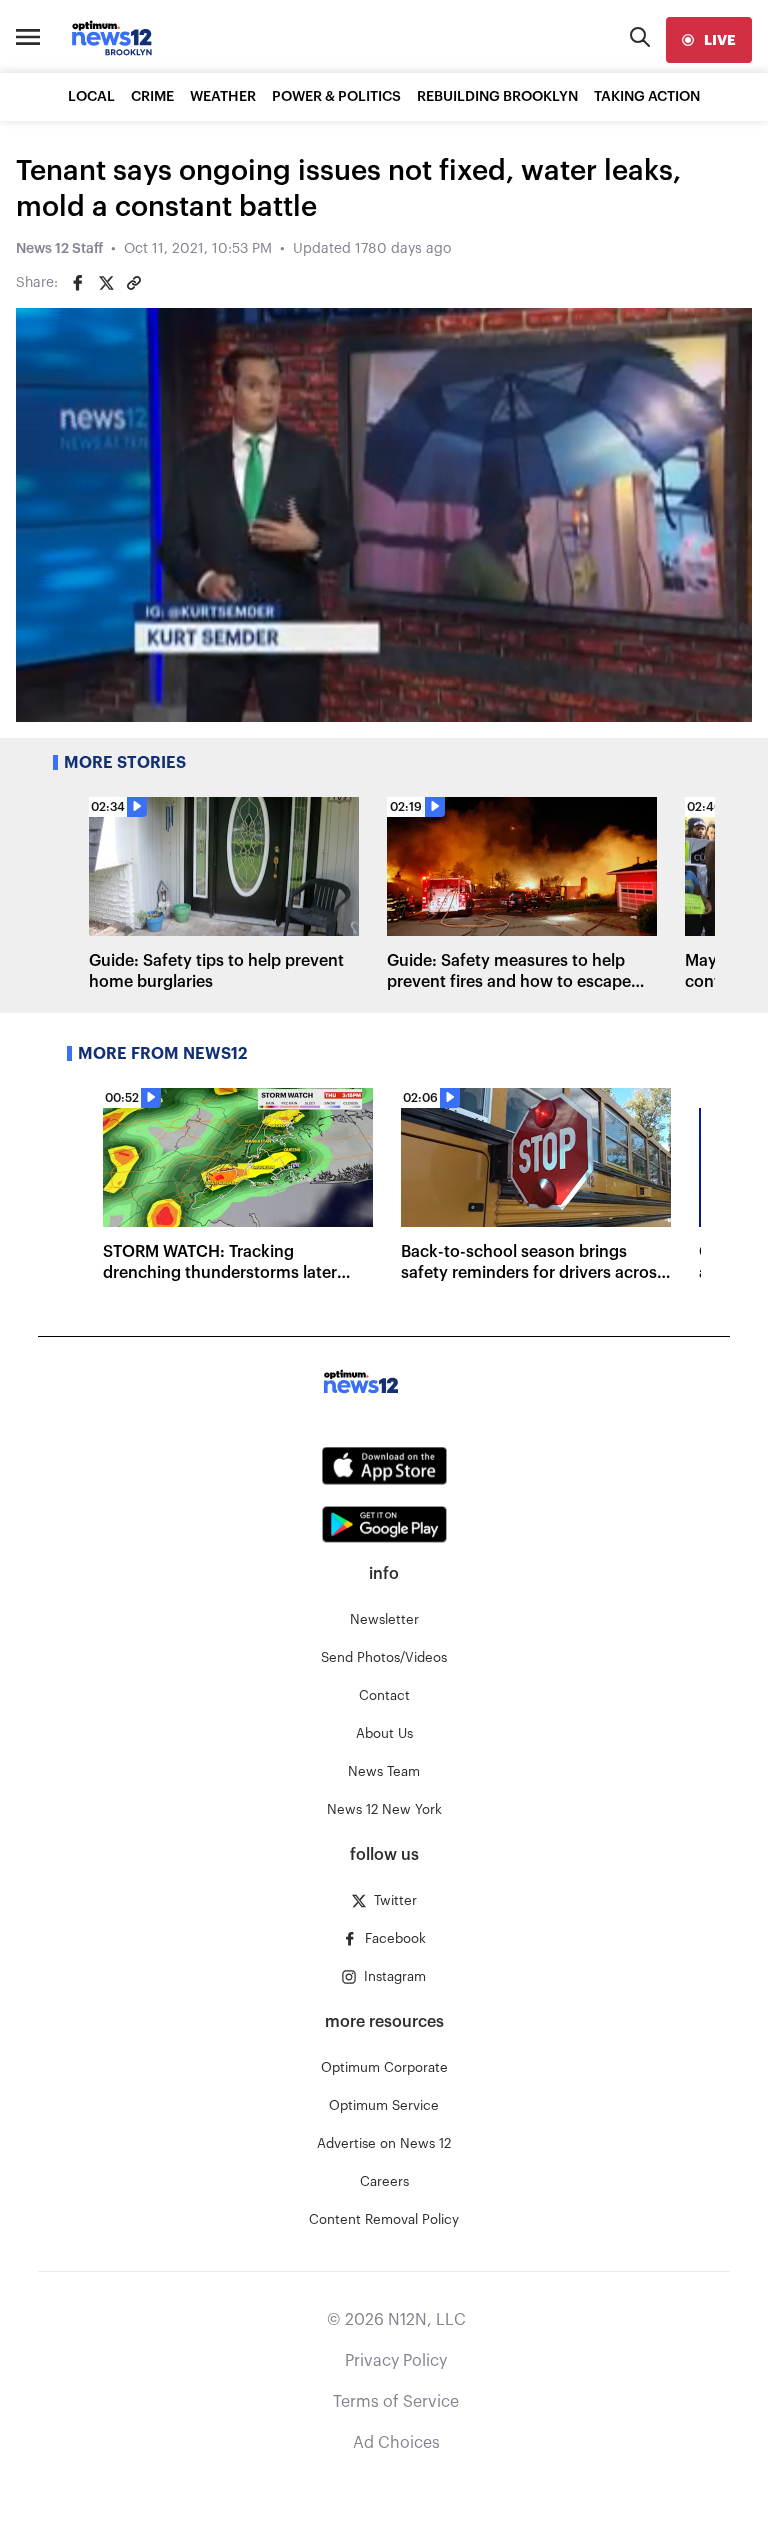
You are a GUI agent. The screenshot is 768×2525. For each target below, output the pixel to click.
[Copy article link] (134, 283)
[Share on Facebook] (78, 283)
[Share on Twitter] (106, 283)
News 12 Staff (59, 249)
